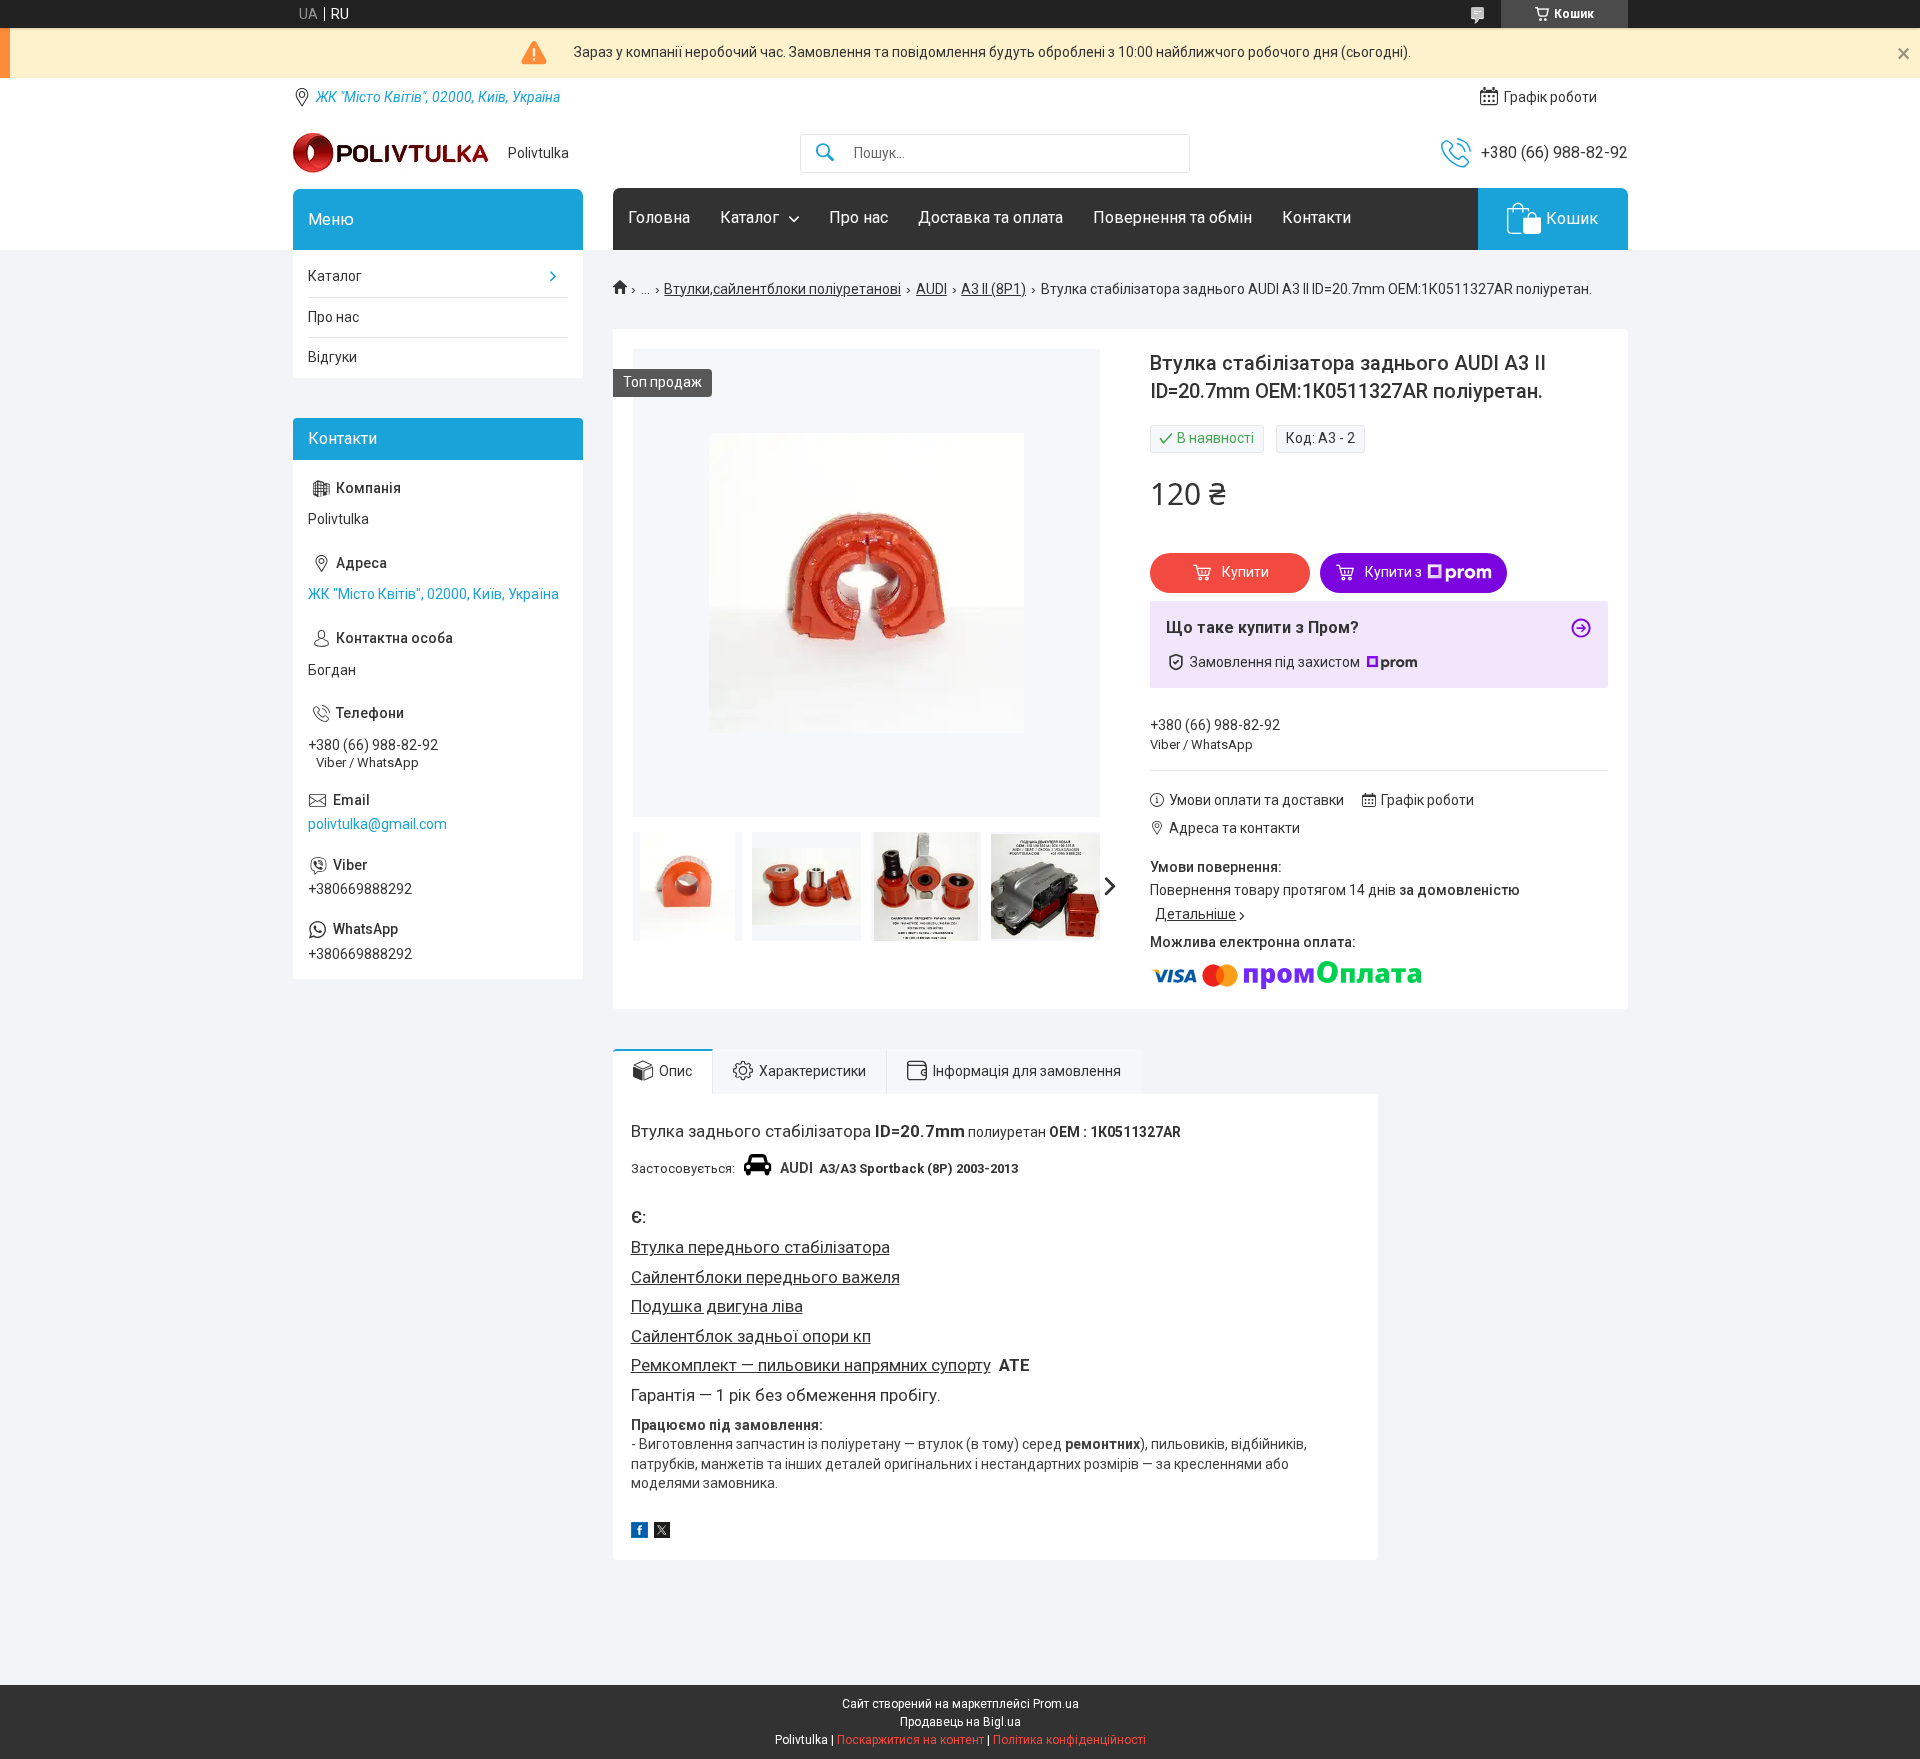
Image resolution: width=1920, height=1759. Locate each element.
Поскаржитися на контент (910, 1740)
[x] (662, 1533)
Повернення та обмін (1172, 217)
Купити (1245, 572)
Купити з (1393, 572)
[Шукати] (825, 153)
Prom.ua (1056, 1704)
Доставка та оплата (990, 217)
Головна (659, 217)
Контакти (1316, 217)
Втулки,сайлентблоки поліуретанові (782, 289)
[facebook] (639, 1533)
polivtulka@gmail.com (377, 824)
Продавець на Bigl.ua (960, 1722)
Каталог (749, 217)
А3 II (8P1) (993, 289)
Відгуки (332, 357)
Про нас (858, 217)
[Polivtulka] (393, 153)
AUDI (931, 289)
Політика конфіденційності (1069, 1740)
